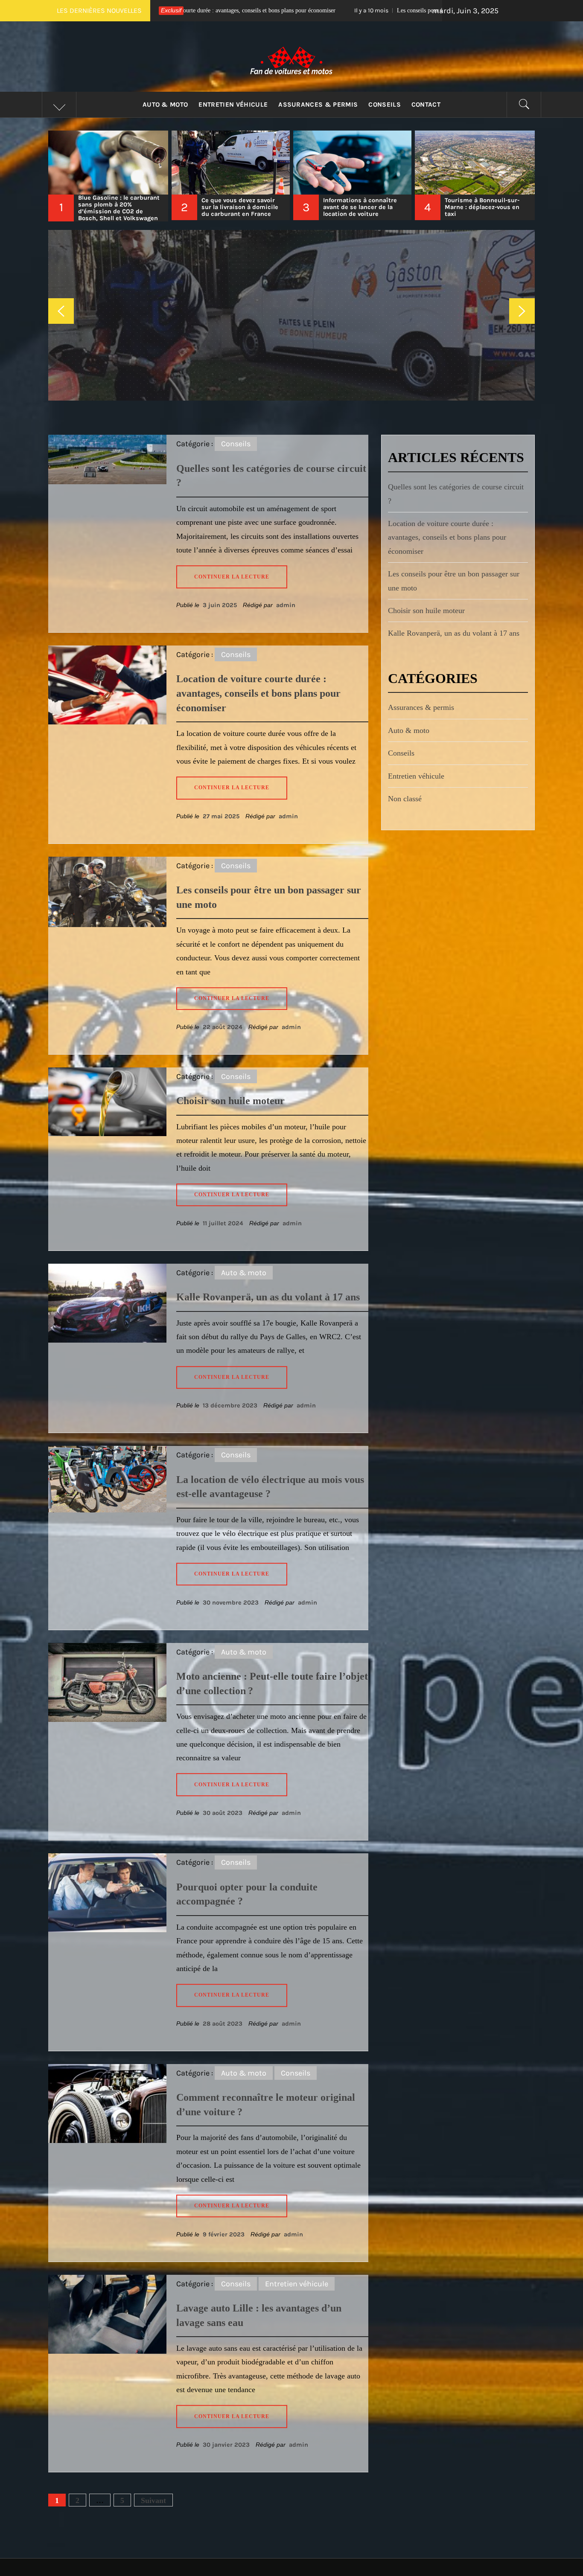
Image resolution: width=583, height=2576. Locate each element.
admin (286, 605)
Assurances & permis (318, 105)
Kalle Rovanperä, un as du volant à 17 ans (268, 1297)
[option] (109, 176)
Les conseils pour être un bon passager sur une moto (221, 10)
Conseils (385, 105)
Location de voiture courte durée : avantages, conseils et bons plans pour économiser (258, 693)
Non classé (405, 799)
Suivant (153, 2500)
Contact (426, 105)
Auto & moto (165, 105)
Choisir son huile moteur (375, 10)
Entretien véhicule (233, 105)
